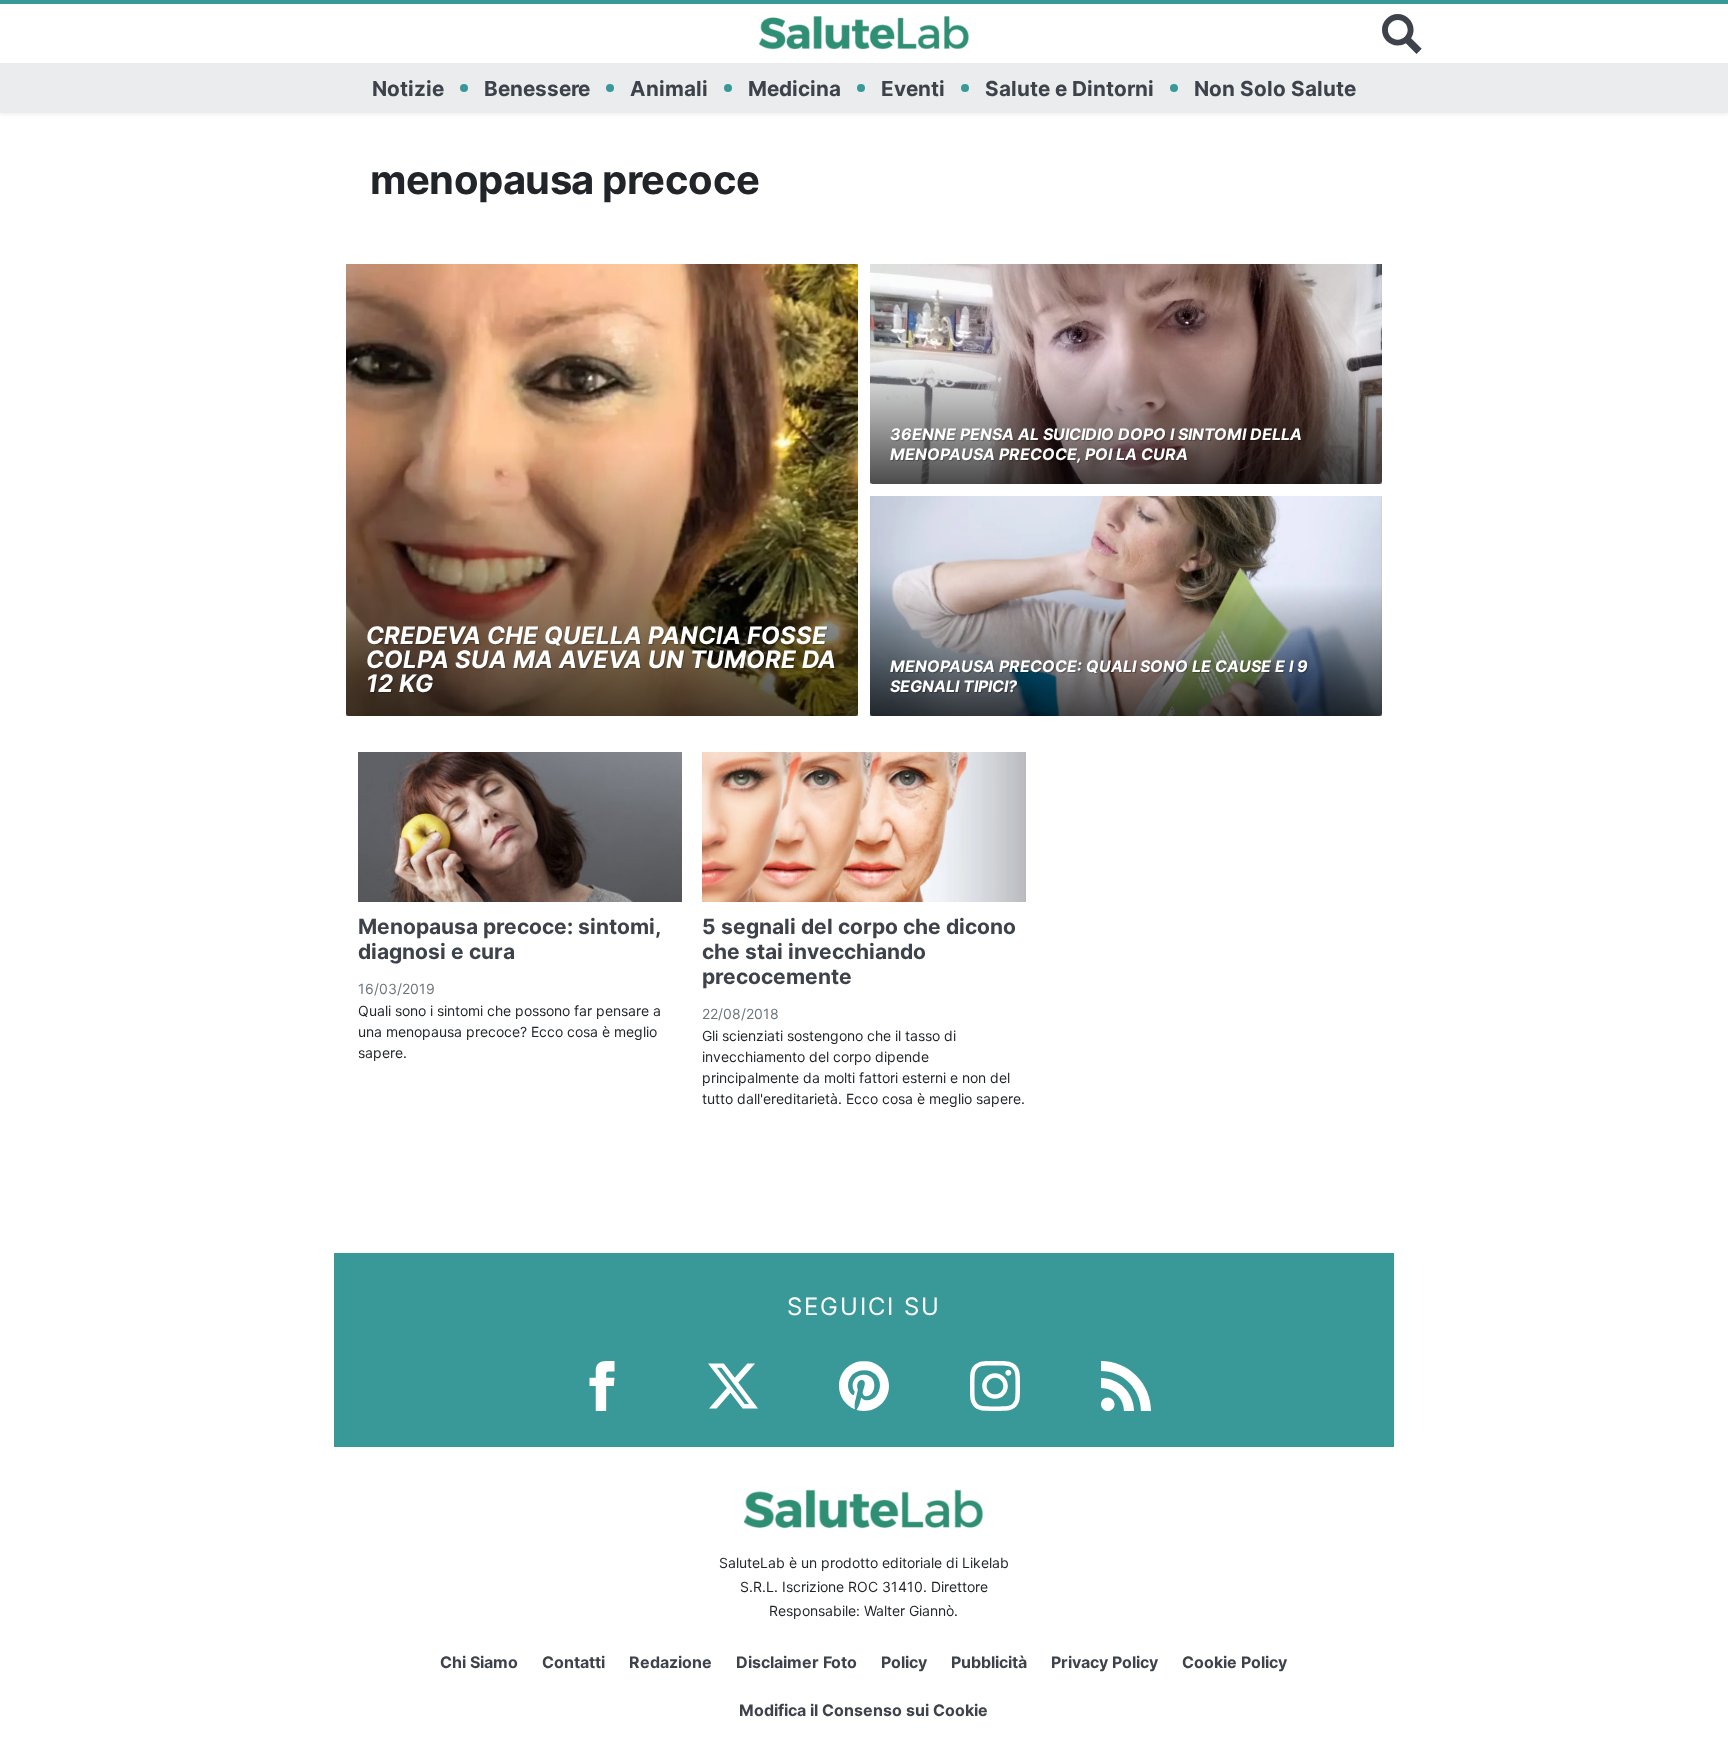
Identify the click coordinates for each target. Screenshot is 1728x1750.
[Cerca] (1402, 34)
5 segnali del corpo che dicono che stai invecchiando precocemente (859, 951)
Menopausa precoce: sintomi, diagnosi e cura (509, 939)
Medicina (794, 88)
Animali (669, 88)
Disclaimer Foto (796, 1662)
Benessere (537, 88)
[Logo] (864, 34)
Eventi (913, 88)
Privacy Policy (1104, 1662)
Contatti (573, 1662)
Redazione (670, 1662)
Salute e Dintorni (1069, 88)
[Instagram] (995, 1384)
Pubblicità (989, 1662)
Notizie (408, 88)
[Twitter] (733, 1384)
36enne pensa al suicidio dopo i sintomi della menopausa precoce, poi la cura (1096, 443)
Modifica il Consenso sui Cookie (863, 1710)
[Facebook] (602, 1384)
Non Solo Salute (1275, 88)
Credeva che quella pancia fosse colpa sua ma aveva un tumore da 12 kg (601, 659)
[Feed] (1126, 1384)
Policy (904, 1662)
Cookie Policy (1234, 1662)
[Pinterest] (864, 1384)
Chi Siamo (479, 1662)
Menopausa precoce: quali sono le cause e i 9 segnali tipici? (1099, 675)
